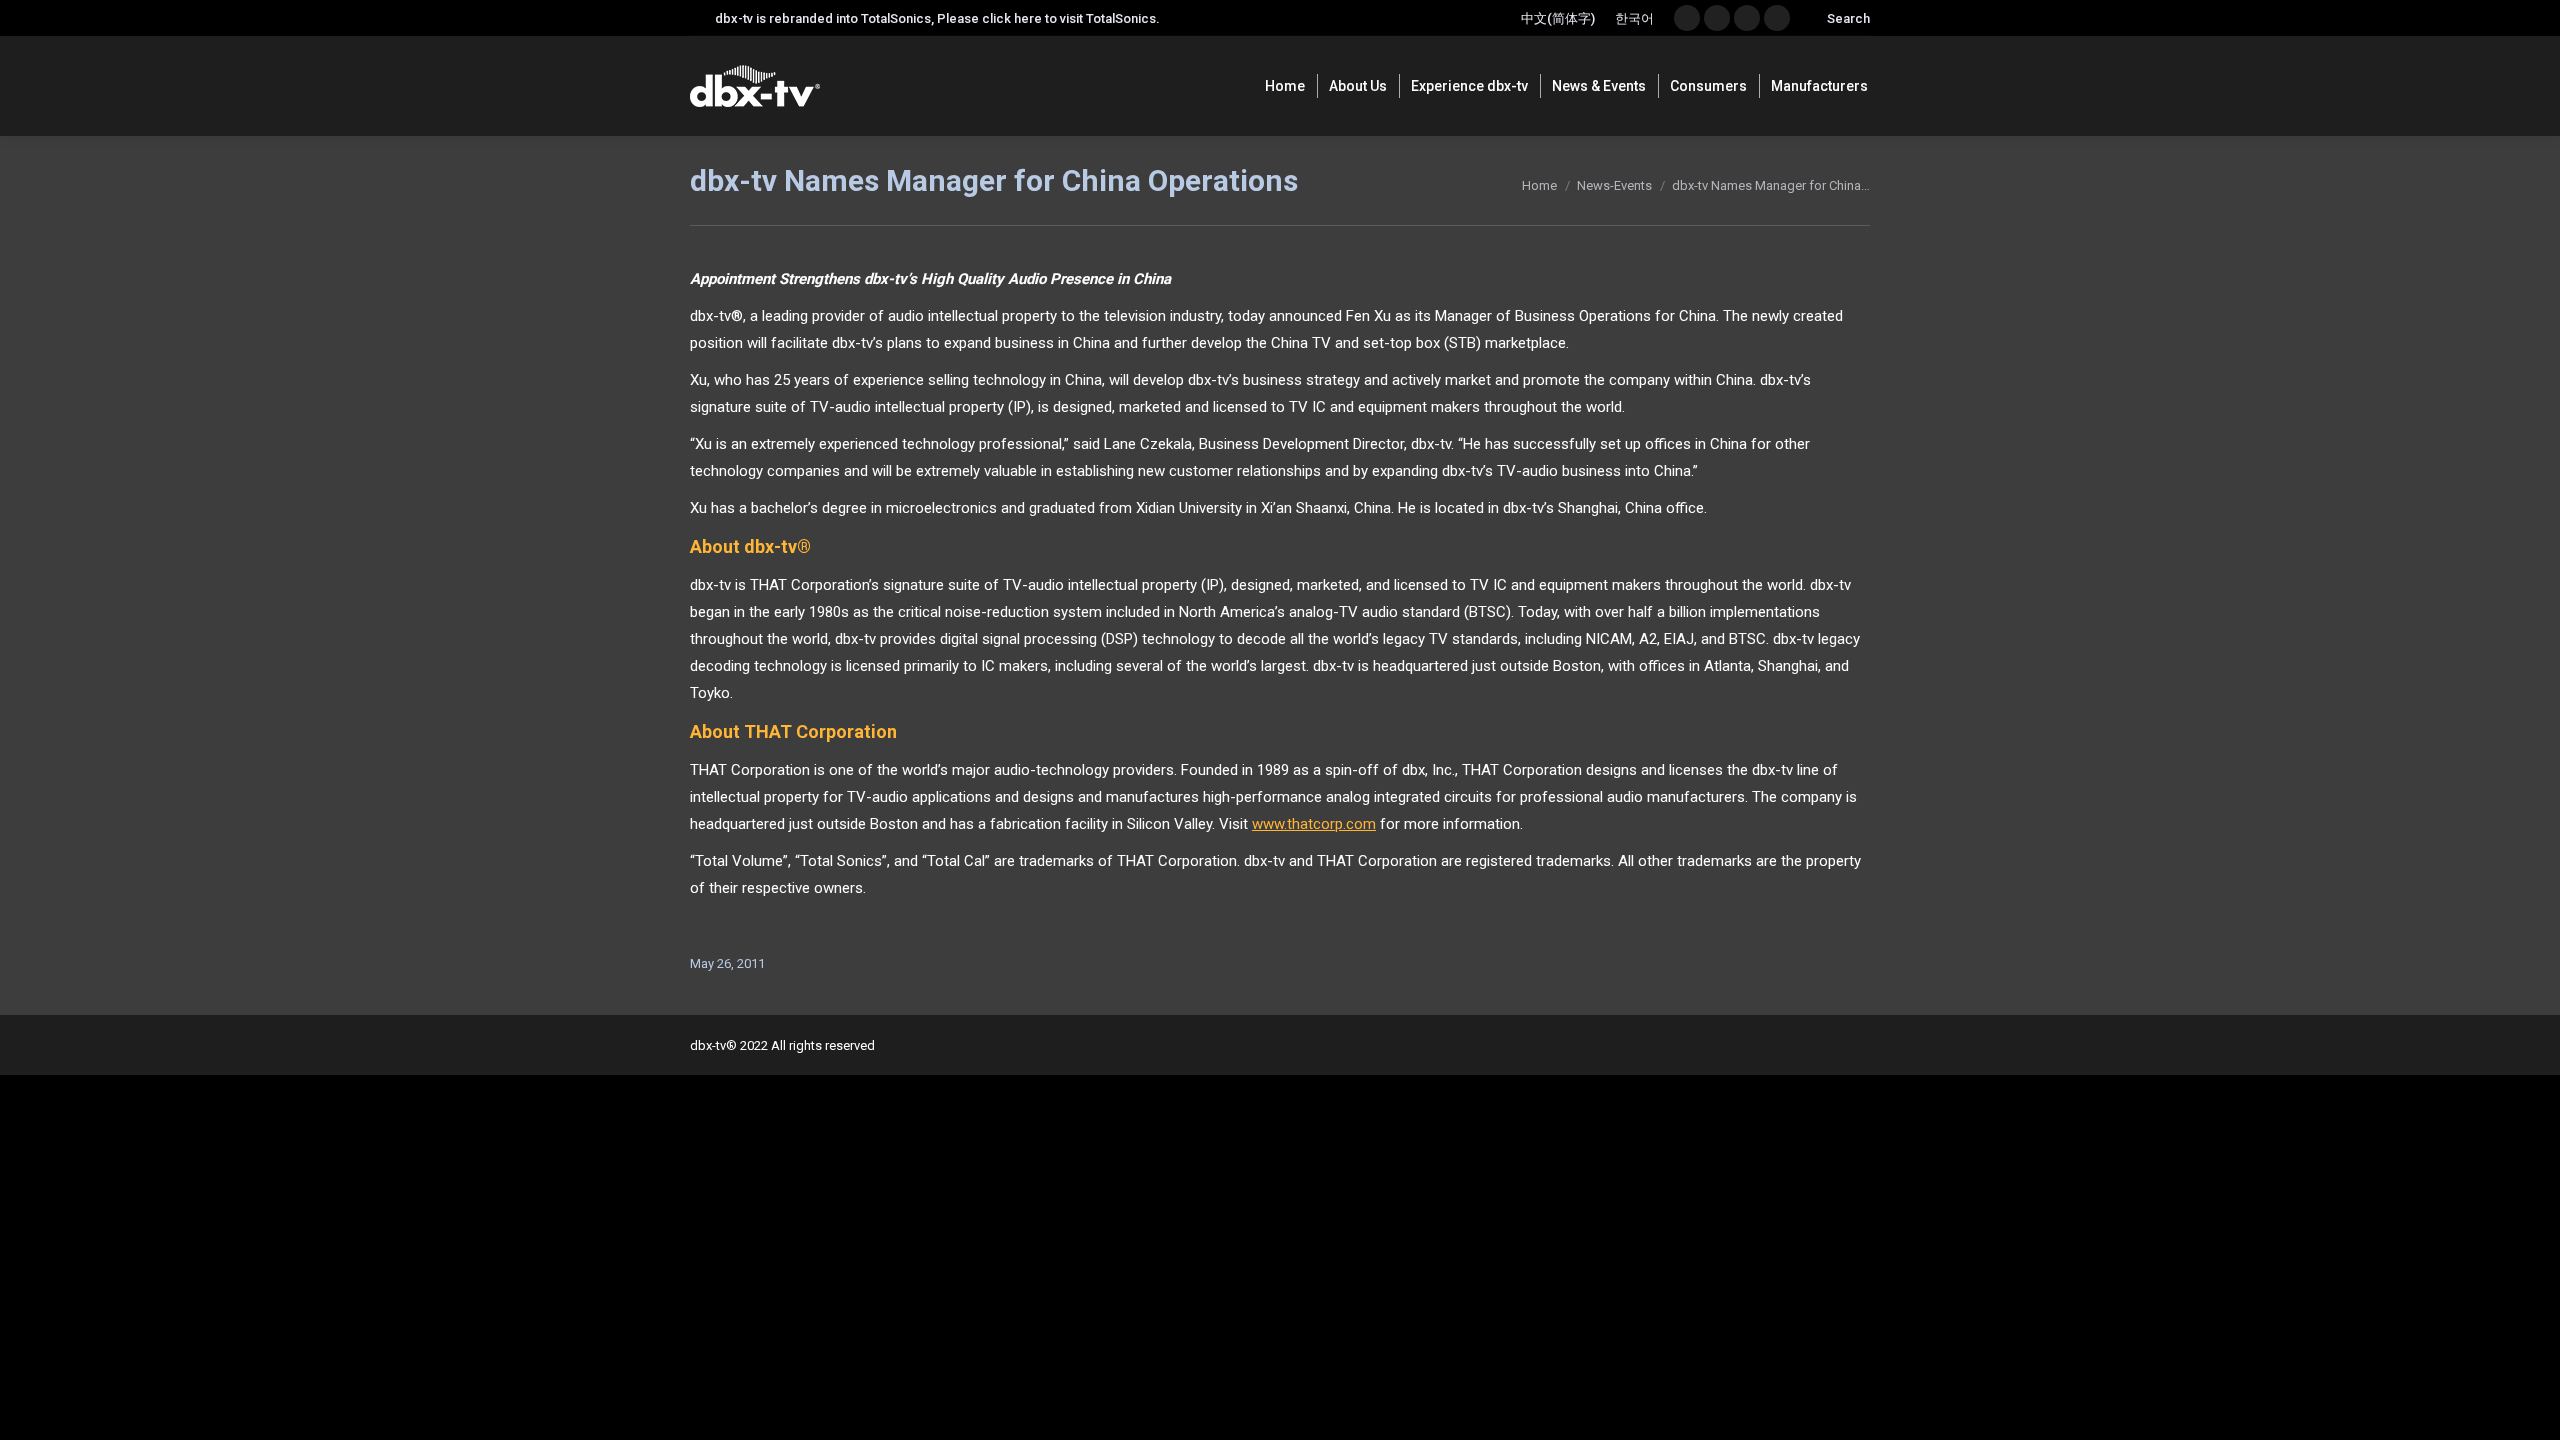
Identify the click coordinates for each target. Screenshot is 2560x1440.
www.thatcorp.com (1314, 824)
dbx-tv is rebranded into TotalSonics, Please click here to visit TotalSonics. (937, 18)
